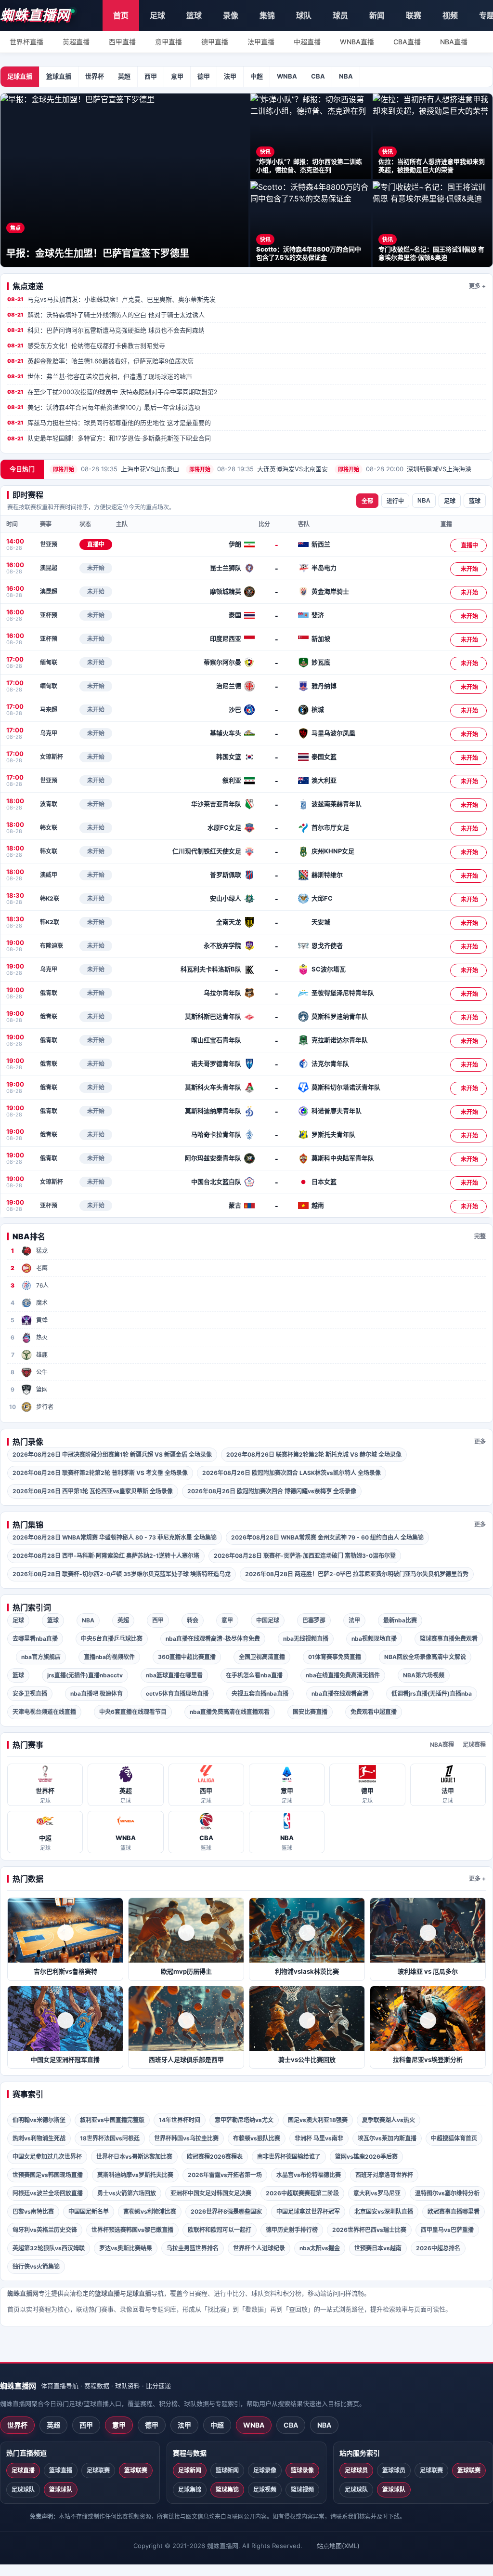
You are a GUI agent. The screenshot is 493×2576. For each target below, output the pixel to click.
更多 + (477, 286)
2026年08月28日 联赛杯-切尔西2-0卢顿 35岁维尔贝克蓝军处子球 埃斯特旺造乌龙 (122, 1574)
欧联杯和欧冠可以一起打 (220, 2230)
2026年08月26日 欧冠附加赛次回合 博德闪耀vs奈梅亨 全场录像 (272, 1491)
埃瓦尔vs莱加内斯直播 (387, 2138)
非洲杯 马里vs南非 (319, 2138)
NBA (346, 76)
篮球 (194, 15)
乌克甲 (49, 733)
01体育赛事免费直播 (335, 1657)
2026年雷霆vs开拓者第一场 (225, 2175)
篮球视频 (302, 2490)
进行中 (395, 501)
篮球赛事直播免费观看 (449, 1639)
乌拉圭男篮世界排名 (193, 2248)
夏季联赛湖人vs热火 (389, 2120)
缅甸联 (49, 662)
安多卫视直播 (30, 1693)
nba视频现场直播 (374, 1639)
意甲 (177, 76)
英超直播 (76, 42)
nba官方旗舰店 (41, 1657)
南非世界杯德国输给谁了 (289, 2157)
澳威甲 (49, 875)
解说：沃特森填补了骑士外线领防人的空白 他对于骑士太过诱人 (106, 315)
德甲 (204, 76)
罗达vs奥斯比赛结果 (126, 2248)
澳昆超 (49, 568)
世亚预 (49, 544)
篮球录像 (302, 2470)
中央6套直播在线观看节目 (133, 1712)
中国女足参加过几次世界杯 (47, 2157)
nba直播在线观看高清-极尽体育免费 (213, 1639)
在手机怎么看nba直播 (254, 1675)
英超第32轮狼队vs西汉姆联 (49, 2248)
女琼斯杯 (52, 757)
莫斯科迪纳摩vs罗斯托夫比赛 (135, 2175)
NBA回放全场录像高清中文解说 (425, 1657)
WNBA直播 (357, 42)
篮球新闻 (227, 2470)
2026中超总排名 (438, 2248)
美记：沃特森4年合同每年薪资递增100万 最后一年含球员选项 (104, 407)
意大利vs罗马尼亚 (377, 2193)
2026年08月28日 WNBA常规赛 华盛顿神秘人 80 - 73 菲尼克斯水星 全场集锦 (115, 1537)
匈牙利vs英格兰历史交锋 (45, 2230)
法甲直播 (261, 42)
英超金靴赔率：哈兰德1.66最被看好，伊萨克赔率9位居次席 (100, 361)
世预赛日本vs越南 (378, 2248)
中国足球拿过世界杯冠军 (308, 2211)
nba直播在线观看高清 (340, 1693)
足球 (157, 15)
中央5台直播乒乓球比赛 (112, 1639)
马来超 (49, 710)
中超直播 (307, 42)
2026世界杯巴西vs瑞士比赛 (369, 2230)
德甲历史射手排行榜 (292, 2230)
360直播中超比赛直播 (187, 1657)
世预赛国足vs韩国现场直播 (48, 2175)
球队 (304, 15)
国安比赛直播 (310, 1712)
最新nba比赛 (400, 1620)
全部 (367, 501)
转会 (193, 1620)
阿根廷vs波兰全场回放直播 (48, 2193)
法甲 (230, 76)
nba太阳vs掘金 (320, 2248)
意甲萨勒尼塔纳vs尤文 (244, 2120)
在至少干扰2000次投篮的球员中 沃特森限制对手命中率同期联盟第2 (112, 392)
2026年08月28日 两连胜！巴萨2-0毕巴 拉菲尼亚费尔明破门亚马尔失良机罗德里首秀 (357, 1574)
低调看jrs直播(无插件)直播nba (432, 1693)
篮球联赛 (136, 2470)
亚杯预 (49, 615)
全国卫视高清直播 (262, 1657)
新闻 (377, 15)
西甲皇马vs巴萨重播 (447, 2230)
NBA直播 (454, 42)
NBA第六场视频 (424, 1675)
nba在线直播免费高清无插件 (343, 1675)
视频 (450, 15)
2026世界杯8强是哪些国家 (226, 2211)
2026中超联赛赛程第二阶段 (302, 2193)
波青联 (49, 804)
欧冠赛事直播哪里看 (454, 2211)
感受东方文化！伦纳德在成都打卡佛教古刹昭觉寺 (86, 345)
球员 (340, 15)
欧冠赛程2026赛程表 (215, 2157)
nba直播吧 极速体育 (97, 1693)
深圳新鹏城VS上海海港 (405, 469)
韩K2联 (50, 898)
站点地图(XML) (338, 2546)
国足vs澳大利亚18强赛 (318, 2120)
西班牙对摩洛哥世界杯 (384, 2175)
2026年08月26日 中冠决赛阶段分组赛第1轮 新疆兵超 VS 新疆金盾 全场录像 (112, 1454)
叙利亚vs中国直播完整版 (112, 2120)
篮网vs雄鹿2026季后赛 (366, 2157)
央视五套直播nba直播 (260, 1693)
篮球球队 (61, 2490)
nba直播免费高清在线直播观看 (230, 1712)
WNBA (287, 76)
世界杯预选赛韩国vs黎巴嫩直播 (132, 2230)
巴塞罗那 (314, 1620)
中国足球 (268, 1620)
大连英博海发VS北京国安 (259, 469)
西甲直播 (122, 42)
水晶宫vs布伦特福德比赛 (309, 2175)
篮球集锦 (227, 2490)
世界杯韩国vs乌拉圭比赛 (186, 2138)
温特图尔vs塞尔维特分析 (447, 2193)
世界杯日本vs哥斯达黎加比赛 (134, 2157)
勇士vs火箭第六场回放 (127, 2193)
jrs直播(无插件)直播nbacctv (85, 1675)
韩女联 (49, 828)
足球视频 (265, 2490)
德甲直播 (215, 42)
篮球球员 (394, 2470)
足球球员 (356, 2470)
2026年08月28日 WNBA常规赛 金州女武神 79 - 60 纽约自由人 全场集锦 (327, 1537)
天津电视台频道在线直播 (44, 1712)
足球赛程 (474, 1745)
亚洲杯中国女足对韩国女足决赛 (211, 2193)
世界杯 (95, 76)
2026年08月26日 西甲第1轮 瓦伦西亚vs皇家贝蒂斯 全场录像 (93, 1491)
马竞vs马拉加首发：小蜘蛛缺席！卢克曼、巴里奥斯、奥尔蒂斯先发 (111, 299)
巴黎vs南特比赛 (33, 2211)
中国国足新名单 (89, 2211)
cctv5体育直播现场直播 (177, 1693)
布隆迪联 (52, 946)
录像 (231, 15)
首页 (121, 15)
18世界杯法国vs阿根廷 (110, 2138)
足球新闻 (190, 2470)
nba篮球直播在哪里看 (174, 1675)
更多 (480, 1441)
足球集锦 (190, 2490)
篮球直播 (59, 76)
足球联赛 (98, 2470)
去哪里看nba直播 (35, 1639)
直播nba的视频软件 (109, 1657)
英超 (124, 76)
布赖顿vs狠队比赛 (257, 2138)
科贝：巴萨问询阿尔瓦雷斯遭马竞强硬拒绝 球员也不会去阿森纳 (106, 330)
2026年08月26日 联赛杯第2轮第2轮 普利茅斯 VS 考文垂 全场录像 (100, 1473)
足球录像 (265, 2470)
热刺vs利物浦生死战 (39, 2138)
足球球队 (23, 2490)
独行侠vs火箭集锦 (36, 2266)
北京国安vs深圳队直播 (384, 2211)
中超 (257, 76)
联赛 (414, 15)
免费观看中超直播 (374, 1712)
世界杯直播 (26, 42)
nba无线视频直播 (306, 1639)
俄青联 (49, 993)
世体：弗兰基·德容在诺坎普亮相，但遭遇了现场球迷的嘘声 (100, 376)
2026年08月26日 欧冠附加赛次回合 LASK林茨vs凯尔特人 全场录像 (292, 1473)
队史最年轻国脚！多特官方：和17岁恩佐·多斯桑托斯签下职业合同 (109, 438)
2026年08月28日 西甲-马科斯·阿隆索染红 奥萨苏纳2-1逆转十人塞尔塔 (106, 1556)
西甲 (151, 76)
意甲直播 (169, 42)
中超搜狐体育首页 (454, 2138)
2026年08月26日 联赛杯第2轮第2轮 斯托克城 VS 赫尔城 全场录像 (314, 1454)
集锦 (267, 15)
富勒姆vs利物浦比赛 (150, 2211)
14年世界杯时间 (180, 2120)
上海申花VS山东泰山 (116, 469)
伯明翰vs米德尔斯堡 (39, 2120)
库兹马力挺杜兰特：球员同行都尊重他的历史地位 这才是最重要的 (109, 423)
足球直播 (20, 76)
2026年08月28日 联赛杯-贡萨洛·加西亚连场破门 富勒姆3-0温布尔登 (305, 1556)
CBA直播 (407, 42)
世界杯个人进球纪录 (259, 2248)
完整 (480, 1236)
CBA (318, 76)
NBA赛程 (442, 1745)
